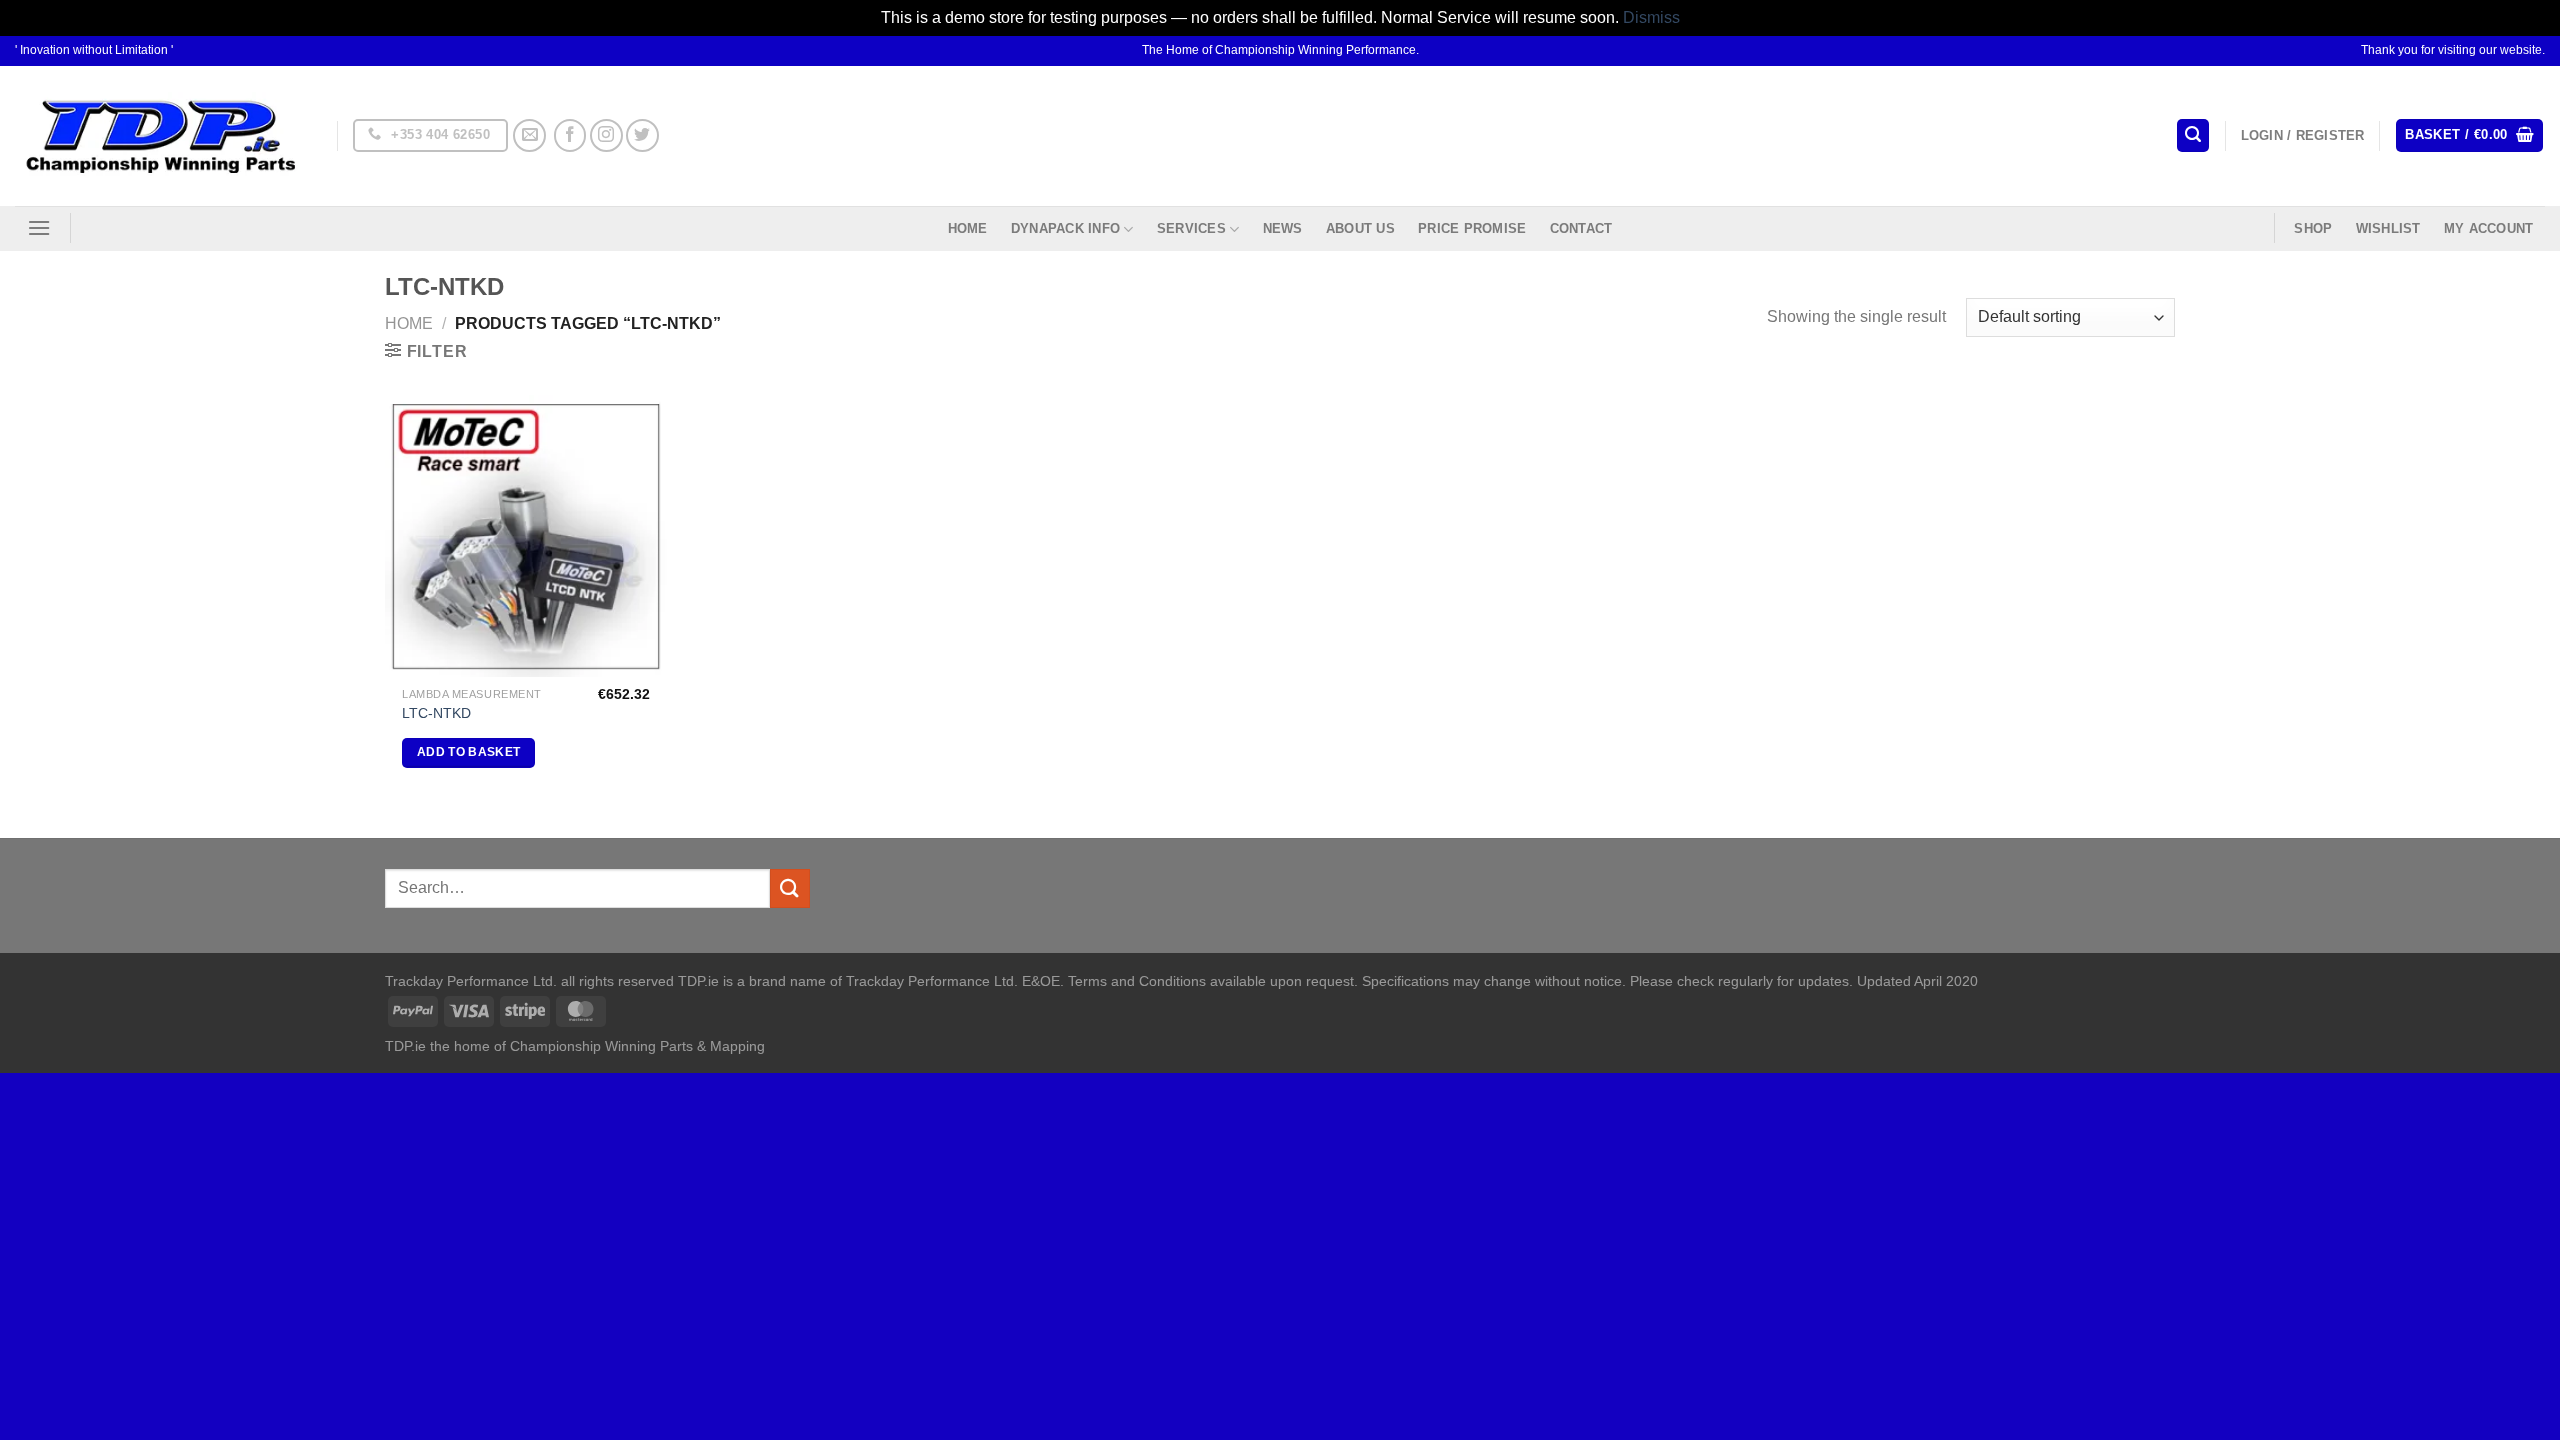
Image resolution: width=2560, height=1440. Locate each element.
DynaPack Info (1065, 228)
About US (1360, 228)
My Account (2489, 228)
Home (968, 228)
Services (1191, 228)
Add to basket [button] (469, 752)
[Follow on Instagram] (606, 135)
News (1283, 228)
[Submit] (790, 888)
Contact (1581, 228)
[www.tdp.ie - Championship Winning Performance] (161, 135)
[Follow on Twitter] (642, 135)
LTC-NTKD (436, 713)
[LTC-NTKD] (526, 536)
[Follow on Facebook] (570, 135)
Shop (2313, 228)
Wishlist (2388, 228)
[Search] (2193, 135)
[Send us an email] (529, 135)
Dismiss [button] (1651, 17)
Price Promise (1472, 228)
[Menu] (39, 227)
